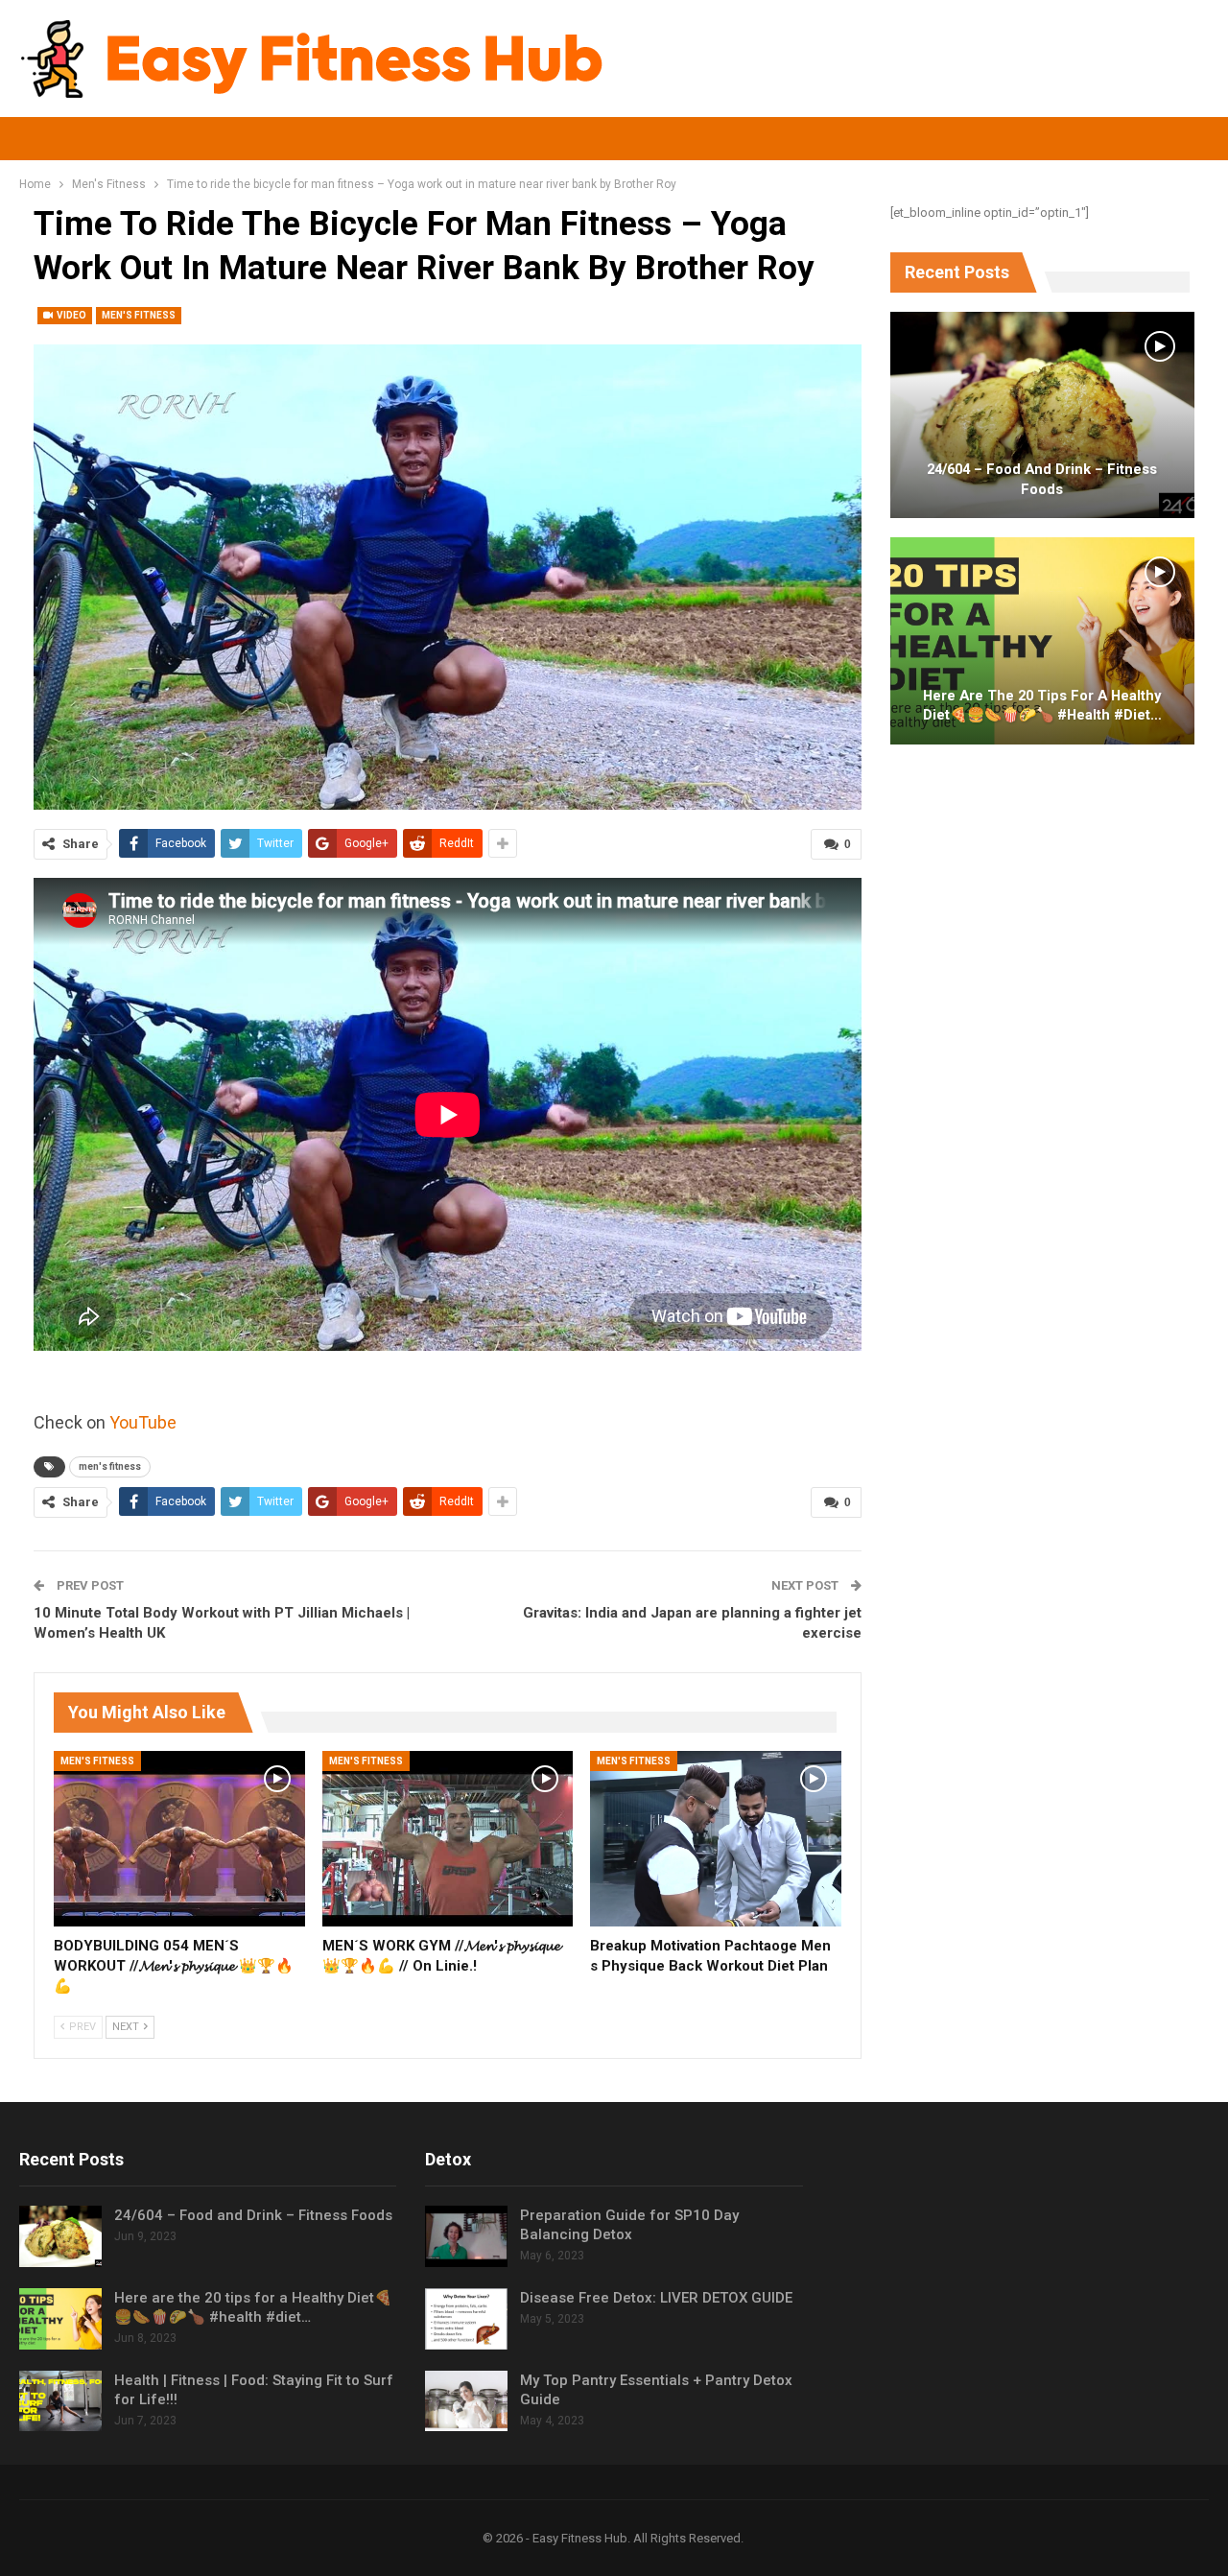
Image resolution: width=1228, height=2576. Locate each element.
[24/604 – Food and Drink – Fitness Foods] (1042, 415)
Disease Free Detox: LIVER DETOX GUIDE (656, 2298)
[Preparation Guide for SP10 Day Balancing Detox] (466, 2236)
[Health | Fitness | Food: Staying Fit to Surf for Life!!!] (60, 2401)
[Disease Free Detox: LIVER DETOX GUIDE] (466, 2319)
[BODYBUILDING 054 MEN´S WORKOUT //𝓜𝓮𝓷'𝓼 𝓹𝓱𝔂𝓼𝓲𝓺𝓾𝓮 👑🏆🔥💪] (179, 1839)
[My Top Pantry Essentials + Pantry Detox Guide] (466, 2401)
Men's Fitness (139, 315)
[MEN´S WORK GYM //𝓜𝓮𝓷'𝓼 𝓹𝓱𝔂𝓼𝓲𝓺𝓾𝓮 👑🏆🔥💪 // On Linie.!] (448, 1839)
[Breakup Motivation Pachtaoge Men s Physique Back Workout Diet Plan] (716, 1839)
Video (71, 315)
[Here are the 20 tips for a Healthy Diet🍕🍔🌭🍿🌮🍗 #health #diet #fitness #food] (1042, 641)
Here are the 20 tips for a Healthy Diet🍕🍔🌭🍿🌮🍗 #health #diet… (1042, 706)
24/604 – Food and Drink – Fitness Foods (1042, 479)
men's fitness (110, 1466)
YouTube (143, 1422)
